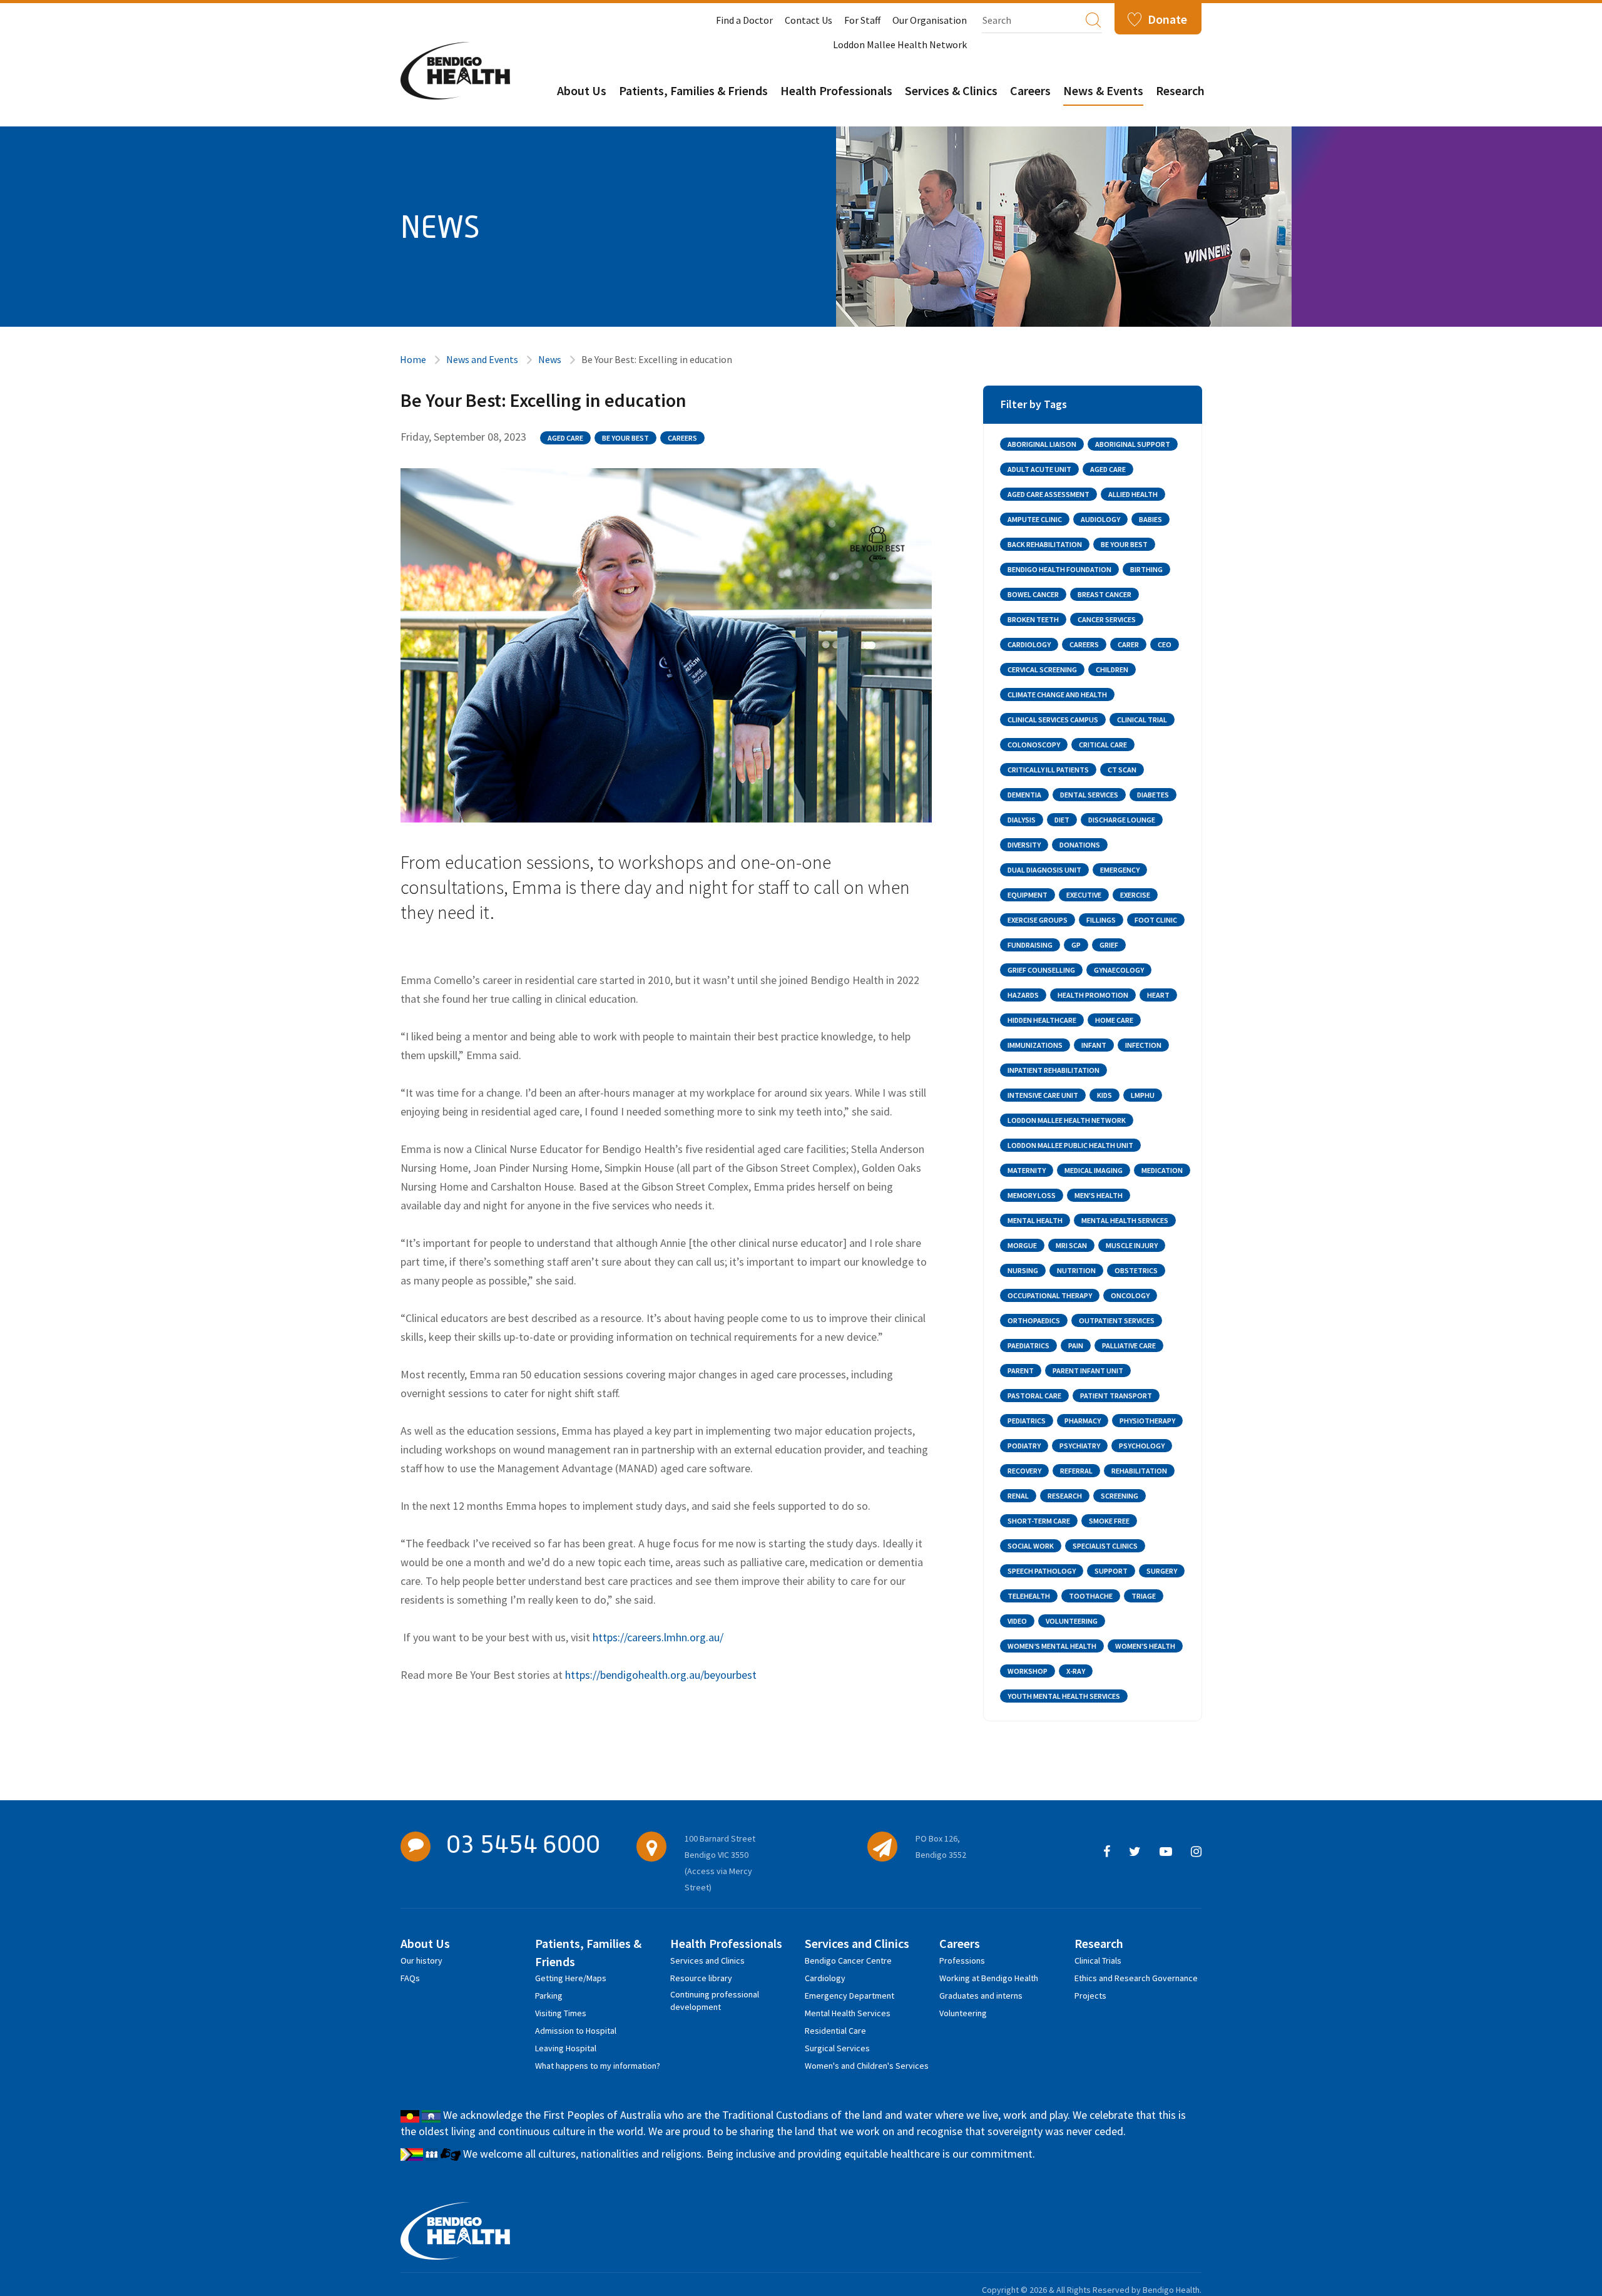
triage (1144, 1596)
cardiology (1029, 644)
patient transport (1116, 1396)
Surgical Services (837, 2048)
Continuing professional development (715, 1996)
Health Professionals (836, 90)
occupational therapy (1050, 1295)
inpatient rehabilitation (1054, 1070)
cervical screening (1042, 669)
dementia (1024, 795)
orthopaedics (1034, 1320)
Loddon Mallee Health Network (900, 44)
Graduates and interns (981, 1996)
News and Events (482, 359)
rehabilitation (1139, 1471)
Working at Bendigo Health (989, 1978)
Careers (1030, 90)
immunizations (1035, 1045)
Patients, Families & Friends (693, 90)
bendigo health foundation (1059, 569)
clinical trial (1142, 720)
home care (1114, 1020)
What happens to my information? (598, 2066)
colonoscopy (1034, 745)
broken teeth (1033, 619)
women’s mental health (1052, 1646)
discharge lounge (1122, 820)
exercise (1135, 895)
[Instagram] (1196, 1852)
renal (1018, 1496)
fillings (1101, 920)
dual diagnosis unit (1044, 870)
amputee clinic (1035, 519)
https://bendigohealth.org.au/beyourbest (661, 1675)
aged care (565, 438)
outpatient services (1117, 1320)
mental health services (1125, 1220)
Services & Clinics (951, 90)
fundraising (1030, 945)
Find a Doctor (744, 20)
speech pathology (1042, 1571)
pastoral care (1034, 1396)
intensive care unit (1043, 1095)
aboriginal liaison (1042, 444)
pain (1076, 1345)
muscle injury (1132, 1245)
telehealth (1029, 1596)
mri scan (1071, 1245)
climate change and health (1057, 694)
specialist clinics (1105, 1546)
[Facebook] (1107, 1852)
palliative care (1129, 1345)
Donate (1167, 19)
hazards (1023, 995)
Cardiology (825, 1978)
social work (1031, 1546)
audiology (1100, 519)
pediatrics (1027, 1421)
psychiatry (1080, 1446)
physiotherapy (1147, 1421)
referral (1076, 1471)
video (1017, 1621)
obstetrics (1136, 1270)
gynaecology (1119, 970)
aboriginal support (1133, 444)
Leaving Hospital (566, 2048)
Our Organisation (930, 20)
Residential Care (835, 2031)
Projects (1090, 1996)
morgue (1022, 1245)
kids (1105, 1095)
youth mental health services (1064, 1696)
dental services (1089, 795)
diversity (1024, 845)
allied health (1133, 494)
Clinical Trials (1098, 1960)
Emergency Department (849, 1996)
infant (1094, 1045)
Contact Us (809, 20)
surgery (1162, 1571)
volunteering (1072, 1621)
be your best (625, 438)
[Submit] (1093, 19)
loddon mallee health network (1067, 1120)
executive (1084, 895)
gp (1076, 945)
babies (1150, 519)
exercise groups (1038, 920)
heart (1158, 995)
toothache (1091, 1596)
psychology (1142, 1446)
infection (1143, 1045)
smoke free (1109, 1521)
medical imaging (1094, 1170)
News (550, 359)
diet (1062, 820)
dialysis (1022, 820)
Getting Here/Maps (571, 1978)
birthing (1146, 569)
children (1112, 669)
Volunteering (963, 2013)
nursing (1023, 1270)
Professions (962, 1960)
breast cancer (1105, 594)
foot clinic (1156, 920)
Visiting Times (561, 2013)
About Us (582, 90)
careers (682, 438)
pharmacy (1083, 1421)
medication (1162, 1170)
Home (413, 359)
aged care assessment (1048, 494)
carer (1128, 644)
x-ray (1076, 1671)
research (1065, 1496)
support (1111, 1571)
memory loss (1032, 1195)
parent (1021, 1371)
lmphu (1143, 1095)
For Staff (862, 20)
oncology (1130, 1295)
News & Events (1103, 90)
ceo (1165, 644)
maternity (1027, 1170)
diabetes (1153, 795)
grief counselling (1041, 970)
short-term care (1039, 1521)
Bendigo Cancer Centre (848, 1960)
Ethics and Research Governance (1136, 1978)
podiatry (1024, 1446)
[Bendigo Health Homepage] (455, 2231)
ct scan (1122, 770)
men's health (1099, 1195)
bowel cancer (1033, 594)
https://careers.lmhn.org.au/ (658, 1637)
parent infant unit (1088, 1371)
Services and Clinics (707, 1960)
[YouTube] (1166, 1852)
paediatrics (1028, 1345)
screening (1120, 1496)
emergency (1120, 870)
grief (1109, 945)
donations (1080, 845)
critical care (1103, 745)
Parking (549, 1996)
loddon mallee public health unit (1070, 1145)
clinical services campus (1053, 720)
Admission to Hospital (576, 2031)
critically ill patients (1048, 770)
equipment (1028, 895)
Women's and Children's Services (867, 2066)
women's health (1145, 1646)
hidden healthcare (1042, 1020)
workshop (1028, 1671)
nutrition (1076, 1270)
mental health (1035, 1220)
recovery (1024, 1471)
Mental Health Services (848, 2013)
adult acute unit (1039, 469)
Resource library (701, 1978)
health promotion (1093, 995)
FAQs (410, 1978)
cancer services (1107, 619)
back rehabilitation (1045, 544)
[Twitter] (1135, 1852)
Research (1180, 90)
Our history (421, 1960)
